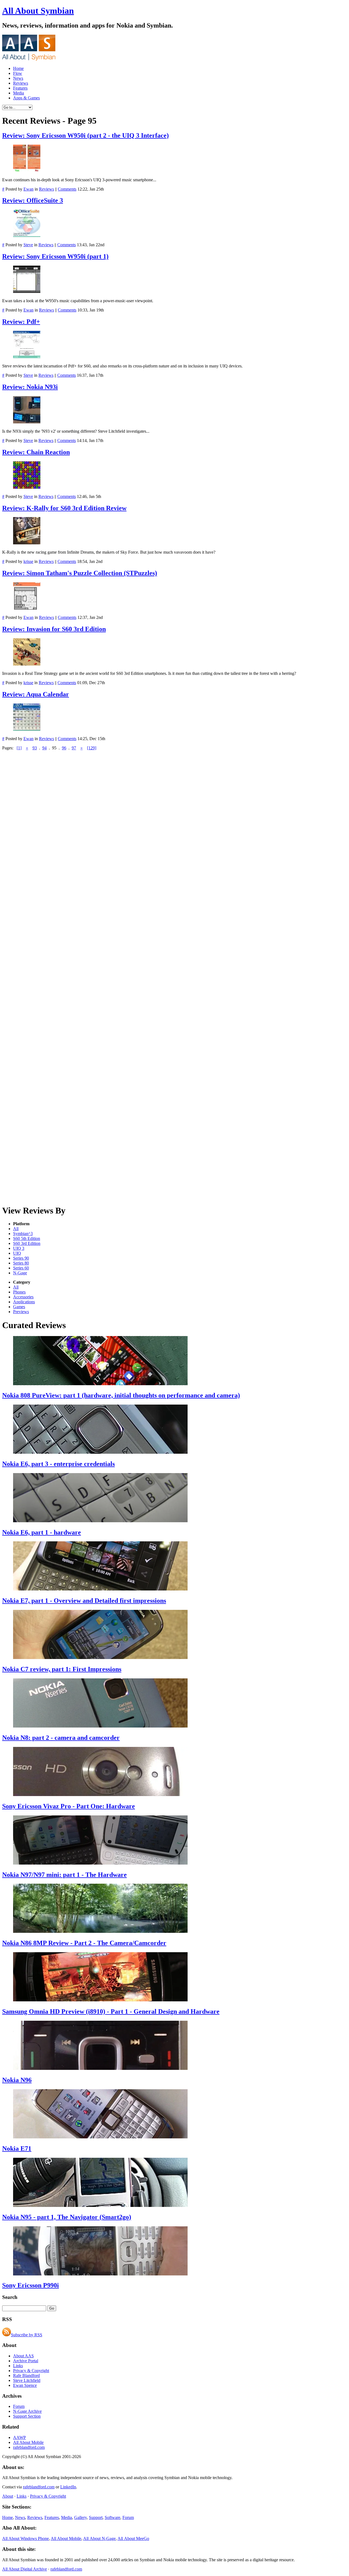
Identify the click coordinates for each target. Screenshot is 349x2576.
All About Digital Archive (25, 2569)
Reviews (21, 83)
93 (35, 748)
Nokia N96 (17, 2080)
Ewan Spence (25, 2385)
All (16, 1229)
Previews (21, 1312)
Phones (19, 1292)
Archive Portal (26, 2361)
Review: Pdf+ (21, 322)
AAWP (19, 2437)
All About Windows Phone (25, 2538)
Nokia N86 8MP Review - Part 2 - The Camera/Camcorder (84, 1943)
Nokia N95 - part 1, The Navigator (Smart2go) (67, 2217)
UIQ (17, 1253)
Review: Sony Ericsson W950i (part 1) (55, 256)
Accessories (23, 1297)
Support (96, 2517)
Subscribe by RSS (27, 2335)
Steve (28, 245)
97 (74, 748)
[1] (19, 748)
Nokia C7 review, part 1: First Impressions (62, 1669)
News (18, 78)
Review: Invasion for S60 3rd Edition (54, 629)
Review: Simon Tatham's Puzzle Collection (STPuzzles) (80, 573)
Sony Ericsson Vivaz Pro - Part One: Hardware (69, 1806)
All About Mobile (28, 2442)
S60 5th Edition (27, 1238)
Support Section (27, 2416)
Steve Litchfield (27, 2380)
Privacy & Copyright (31, 2371)
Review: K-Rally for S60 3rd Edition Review (64, 508)
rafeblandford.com (29, 2447)
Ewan (28, 189)
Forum (19, 2406)
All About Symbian (38, 11)
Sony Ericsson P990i (31, 2285)
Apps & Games (26, 98)
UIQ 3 (19, 1248)
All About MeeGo (133, 2538)
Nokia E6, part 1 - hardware (42, 1532)
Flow (18, 73)
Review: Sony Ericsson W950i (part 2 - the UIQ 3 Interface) (85, 135)
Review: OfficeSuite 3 (33, 200)
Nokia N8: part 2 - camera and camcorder (61, 1738)
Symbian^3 (23, 1234)
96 (64, 748)
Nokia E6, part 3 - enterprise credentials (58, 1464)
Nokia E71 (17, 2148)
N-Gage (20, 1273)
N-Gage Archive (27, 2411)
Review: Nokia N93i (30, 387)
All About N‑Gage (99, 2538)
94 (44, 748)
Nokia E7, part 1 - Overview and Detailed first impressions (84, 1601)
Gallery (80, 2517)
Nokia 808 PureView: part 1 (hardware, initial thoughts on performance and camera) (121, 1395)
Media (19, 93)
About (8, 2496)
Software (112, 2517)
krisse (28, 561)
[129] (92, 748)
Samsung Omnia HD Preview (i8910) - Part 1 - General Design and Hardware (111, 2011)
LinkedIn (68, 2487)
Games (19, 1307)
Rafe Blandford (26, 2375)
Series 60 (21, 1268)
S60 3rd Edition (27, 1243)
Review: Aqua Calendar (36, 694)
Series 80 (21, 1263)
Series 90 (21, 1258)
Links (18, 2366)
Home (18, 68)
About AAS (23, 2356)
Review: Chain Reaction (36, 452)
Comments (67, 189)
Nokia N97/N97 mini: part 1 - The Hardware (64, 1875)
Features (20, 88)
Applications (24, 1302)
